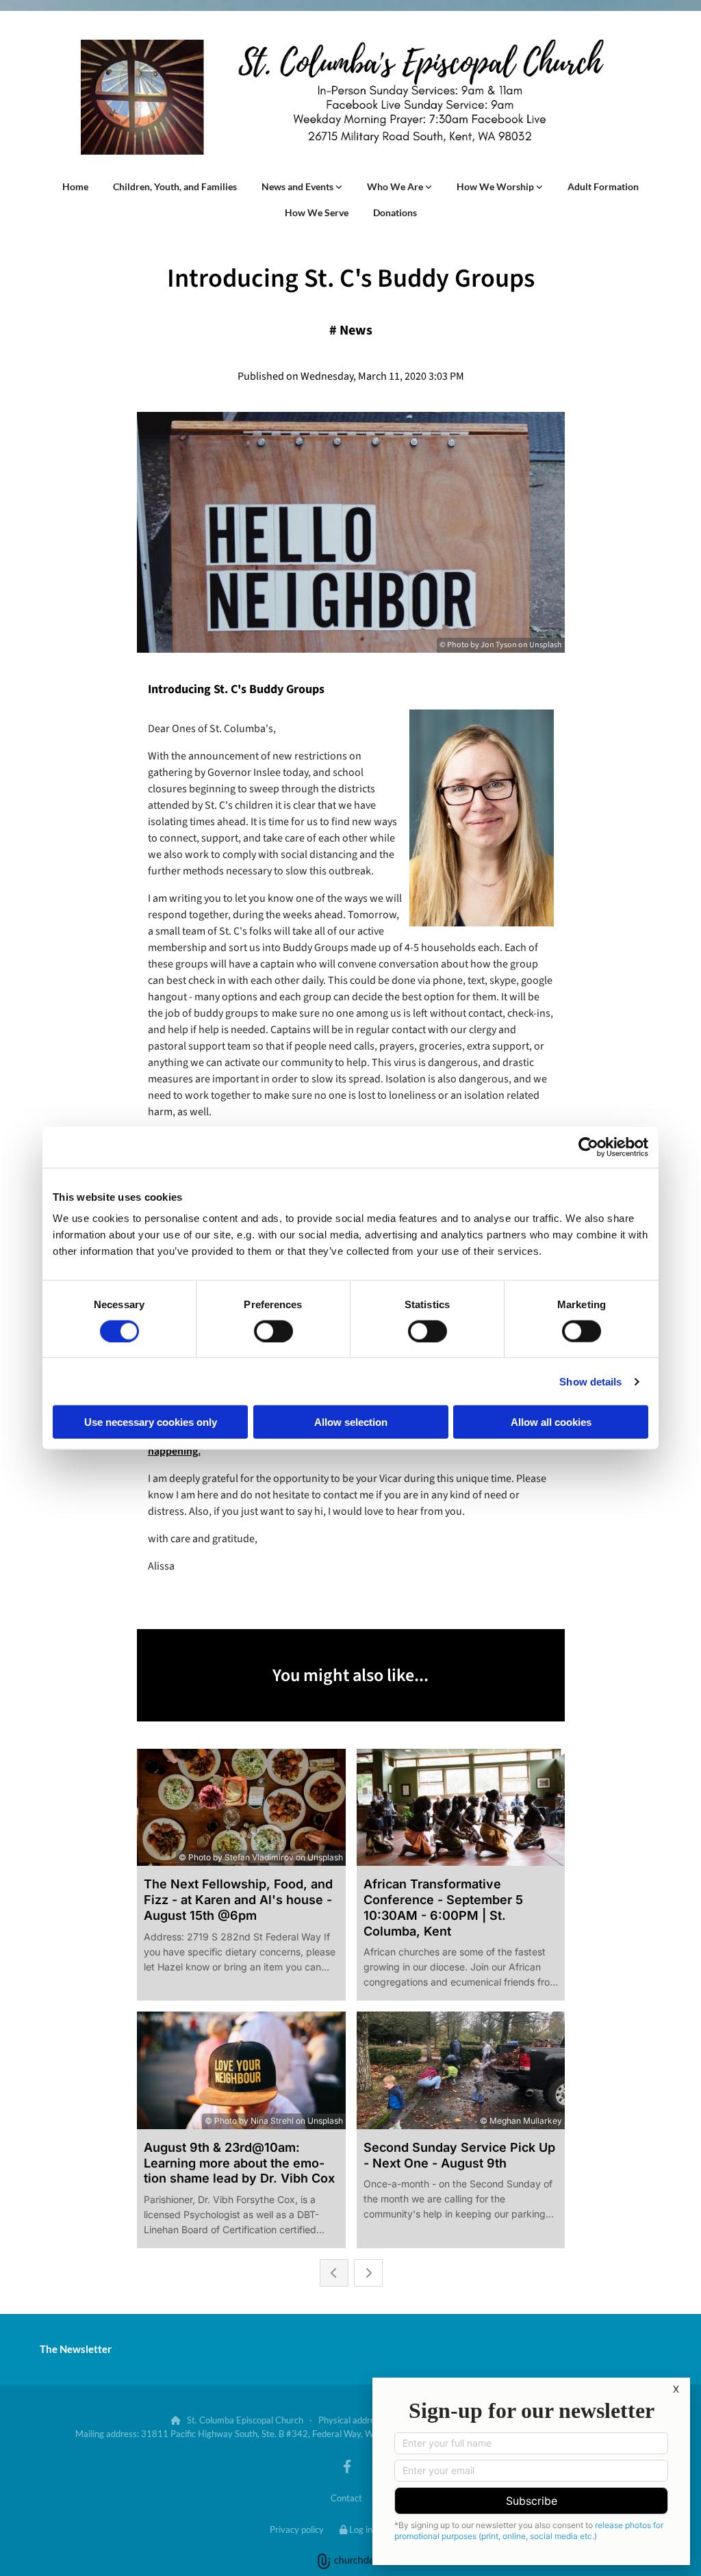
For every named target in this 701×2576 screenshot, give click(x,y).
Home (75, 186)
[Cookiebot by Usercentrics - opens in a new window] (588, 1147)
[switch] (273, 1331)
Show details (590, 1381)
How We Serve (317, 212)
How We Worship (496, 186)
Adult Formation (603, 186)
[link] (302, 187)
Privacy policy (297, 2529)
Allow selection (351, 1422)
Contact (346, 2498)
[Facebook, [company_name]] (347, 2466)
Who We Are (396, 186)
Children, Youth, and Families (175, 186)
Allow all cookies (551, 1422)
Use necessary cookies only (151, 1422)
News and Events (298, 186)
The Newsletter (76, 2349)
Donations (395, 212)
